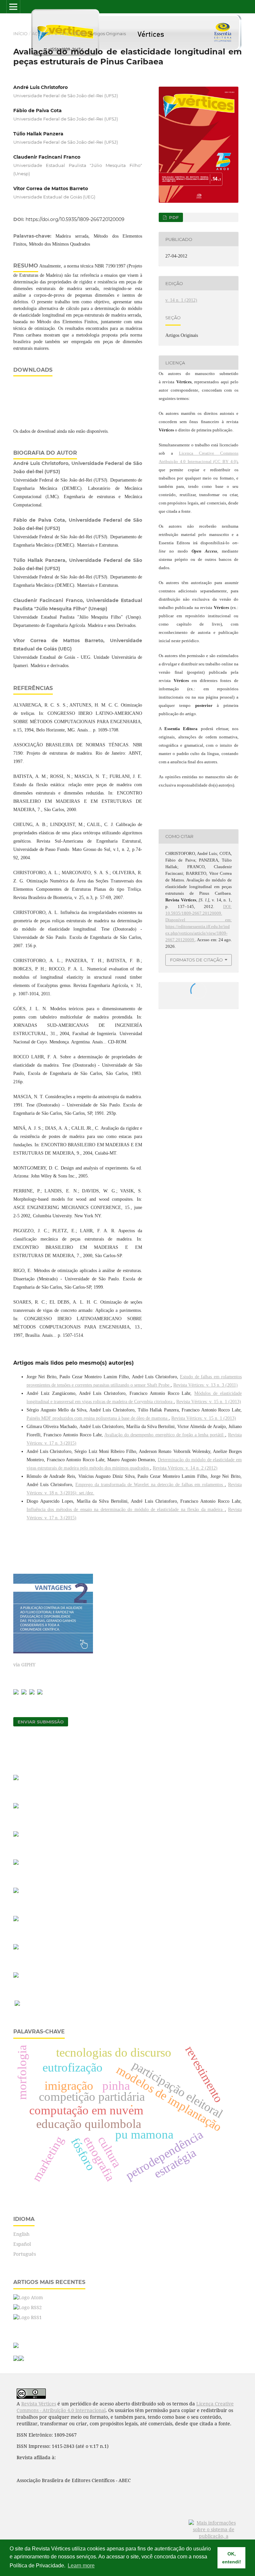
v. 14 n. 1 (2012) (70, 34)
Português (25, 2254)
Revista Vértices (39, 2404)
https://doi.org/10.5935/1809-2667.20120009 (75, 219)
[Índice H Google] (16, 1891)
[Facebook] (16, 1693)
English (21, 2234)
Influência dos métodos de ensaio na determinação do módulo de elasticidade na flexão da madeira (126, 1510)
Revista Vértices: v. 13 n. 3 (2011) (206, 1385)
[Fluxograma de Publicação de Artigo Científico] (16, 1835)
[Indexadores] (16, 1976)
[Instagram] (24, 1693)
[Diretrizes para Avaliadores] (16, 1948)
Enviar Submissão (41, 1722)
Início (20, 34)
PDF (173, 217)
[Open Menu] (13, 7)
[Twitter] (32, 1693)
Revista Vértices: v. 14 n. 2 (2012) (185, 1468)
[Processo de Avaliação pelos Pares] (17, 2004)
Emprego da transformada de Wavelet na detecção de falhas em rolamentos (150, 1485)
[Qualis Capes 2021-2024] (16, 1863)
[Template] (16, 1778)
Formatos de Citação (196, 960)
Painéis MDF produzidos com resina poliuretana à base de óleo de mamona (98, 1418)
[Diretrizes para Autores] (16, 1919)
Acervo (41, 34)
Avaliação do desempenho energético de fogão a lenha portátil (165, 1435)
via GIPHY (24, 1665)
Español (22, 2244)
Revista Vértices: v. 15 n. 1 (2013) (209, 1402)
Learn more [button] (81, 2566)
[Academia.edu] (40, 1693)
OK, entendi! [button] (232, 2558)
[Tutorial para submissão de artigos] (16, 1807)
